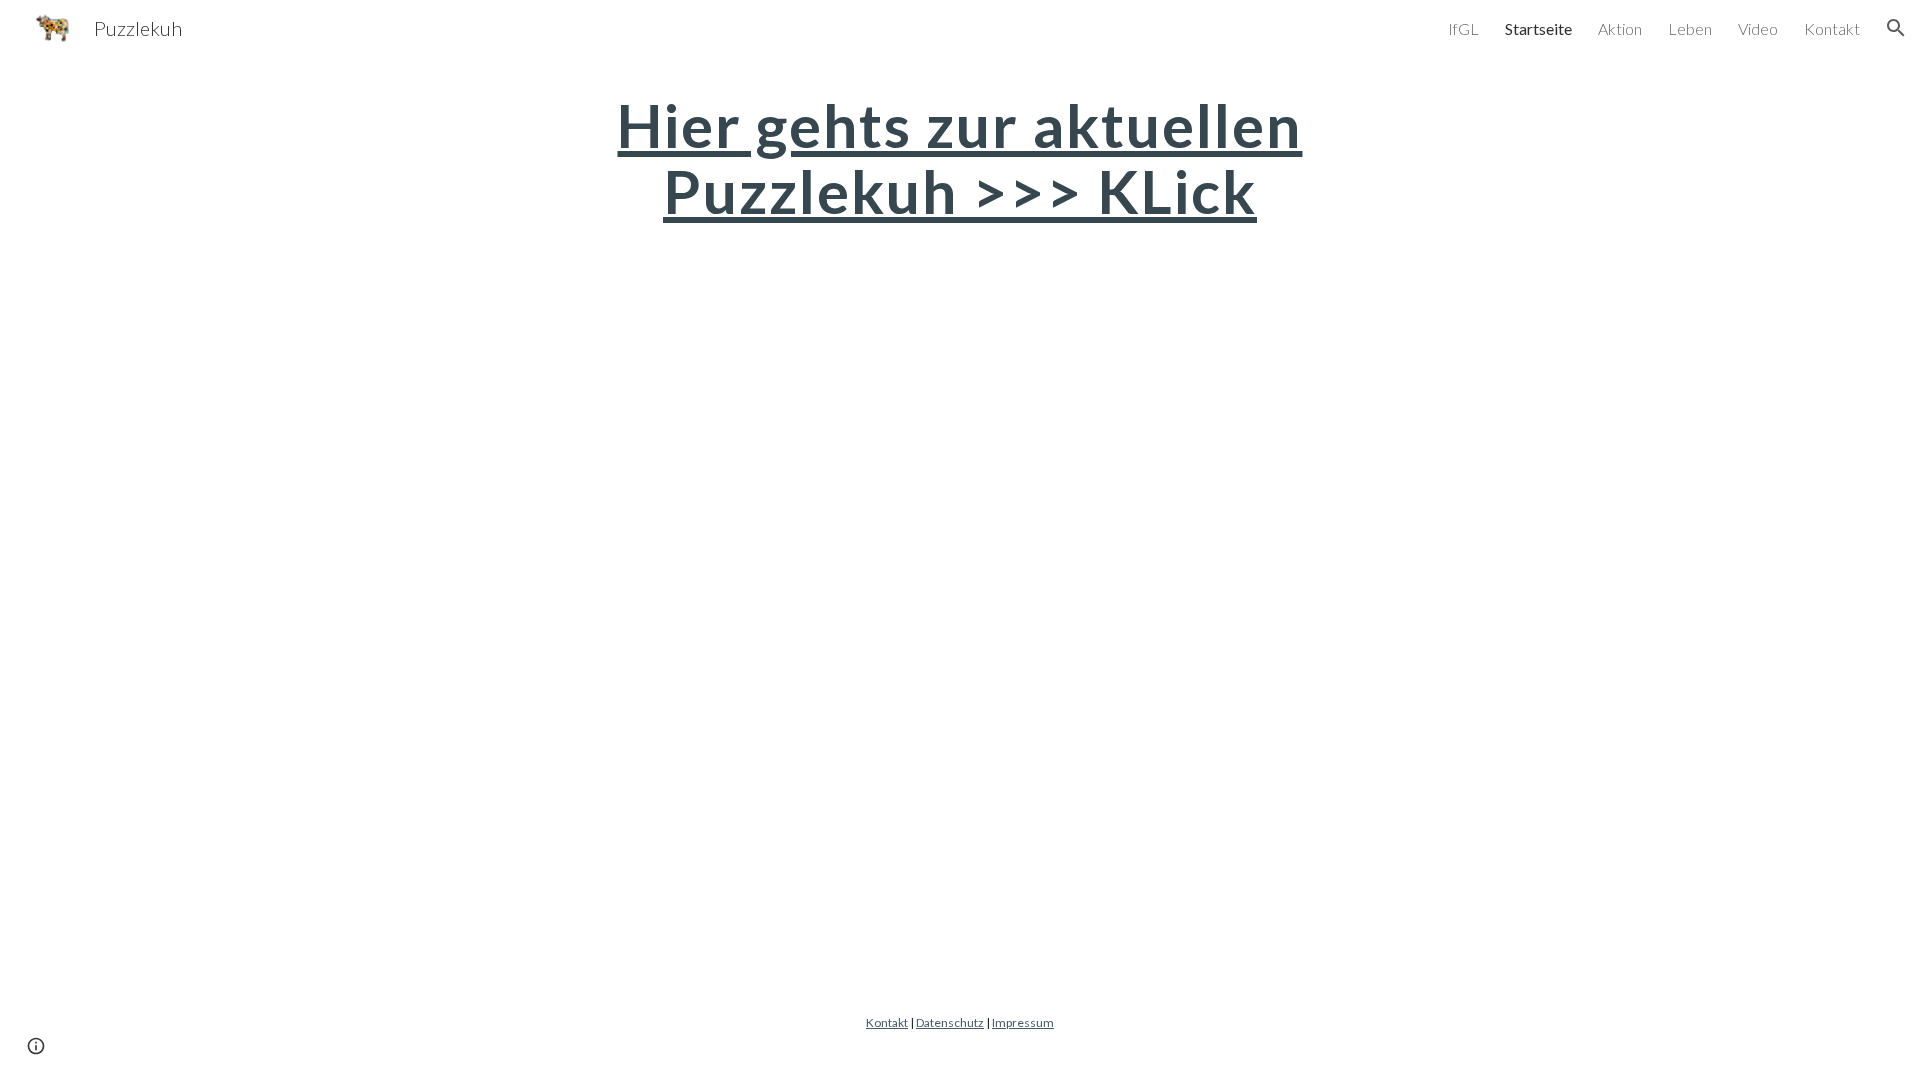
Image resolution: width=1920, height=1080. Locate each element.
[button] (1896, 28)
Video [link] (1758, 28)
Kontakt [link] (1832, 28)
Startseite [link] (1538, 28)
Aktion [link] (1620, 28)
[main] (960, 158)
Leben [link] (1690, 28)
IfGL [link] (1463, 28)
